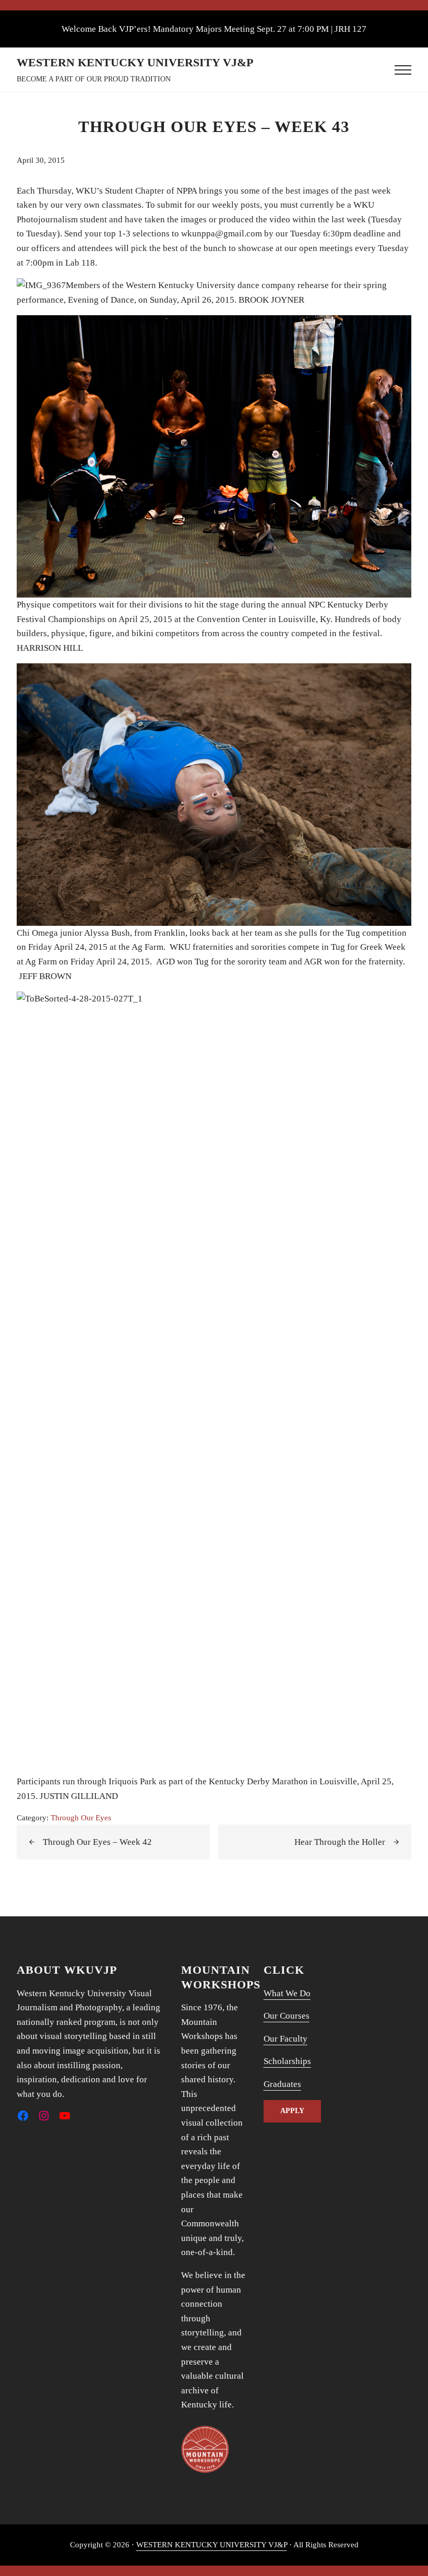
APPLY (292, 2111)
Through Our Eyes (81, 1817)
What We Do (287, 1993)
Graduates (282, 2084)
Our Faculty (286, 2039)
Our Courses (287, 2016)
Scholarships (287, 2061)
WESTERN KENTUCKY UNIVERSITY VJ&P (135, 63)
